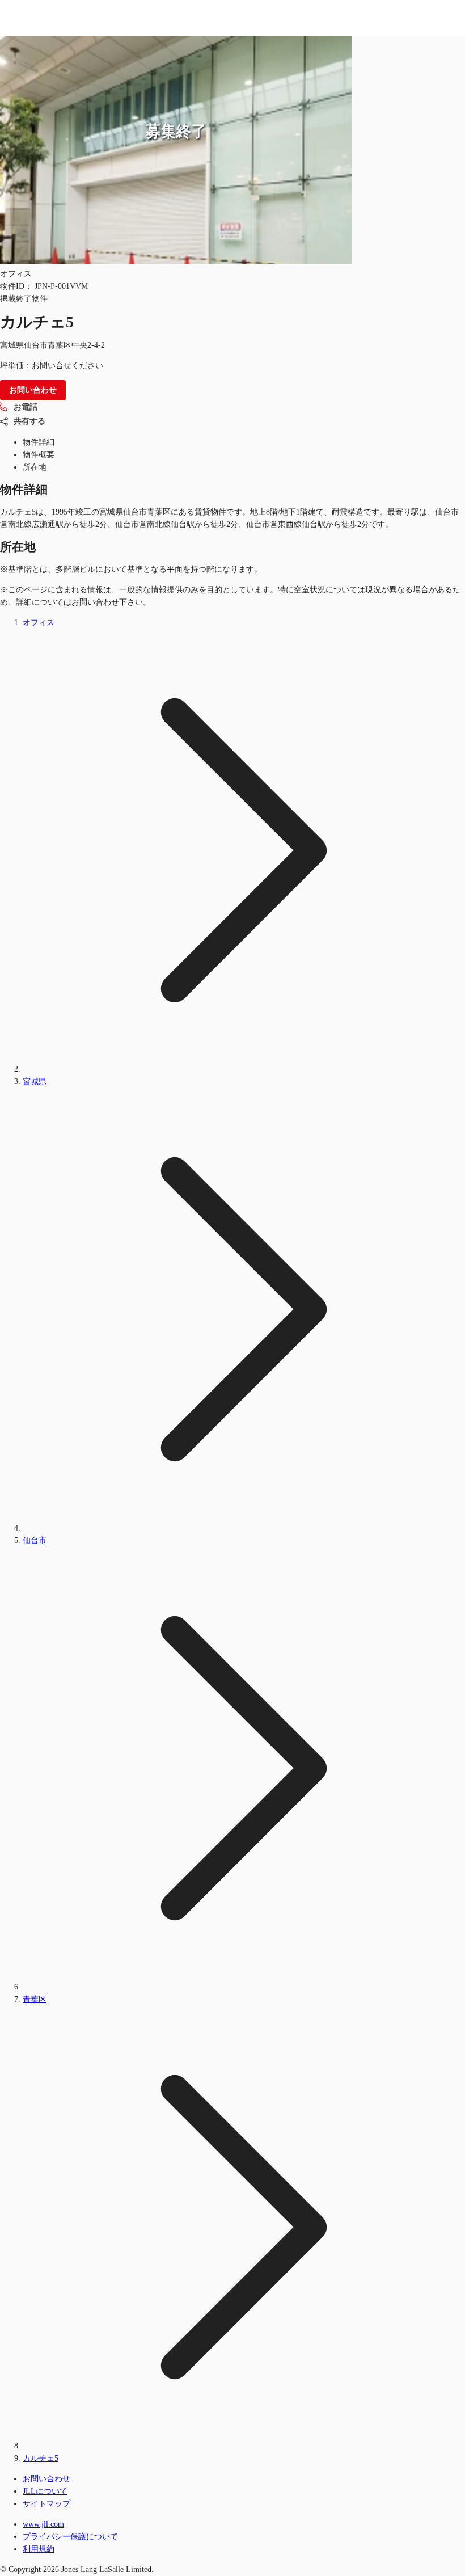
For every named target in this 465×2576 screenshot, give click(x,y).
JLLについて (45, 2491)
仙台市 (35, 1540)
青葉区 (35, 1999)
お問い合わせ (46, 2479)
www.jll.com (43, 2524)
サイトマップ (46, 2504)
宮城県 (35, 1082)
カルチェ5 (41, 2458)
